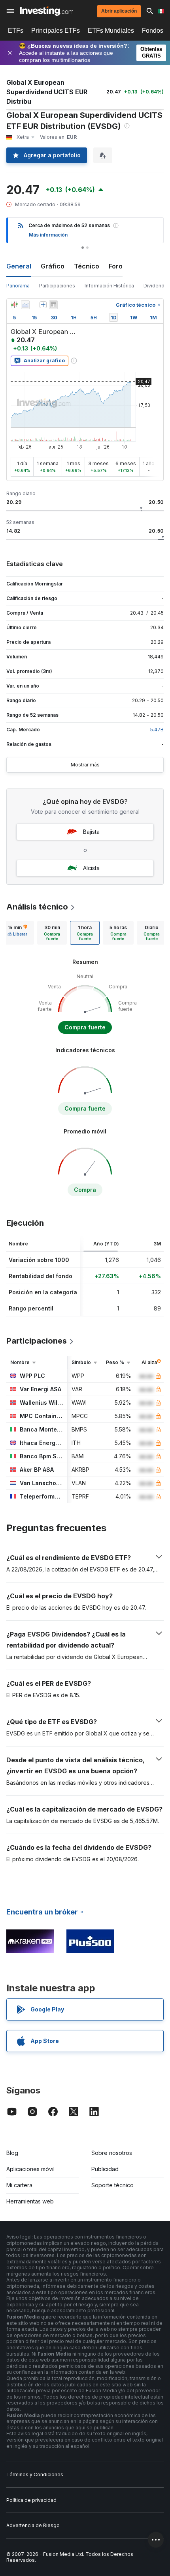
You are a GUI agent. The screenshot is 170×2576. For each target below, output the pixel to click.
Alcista (91, 868)
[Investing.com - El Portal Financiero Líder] (46, 11)
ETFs (16, 31)
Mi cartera (19, 2185)
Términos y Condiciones (35, 2474)
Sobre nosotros (112, 2153)
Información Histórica (109, 286)
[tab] (17, 933)
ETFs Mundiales (111, 31)
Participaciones (57, 286)
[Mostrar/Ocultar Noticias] (53, 305)
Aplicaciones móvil (30, 2169)
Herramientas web (30, 2201)
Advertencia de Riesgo (33, 2525)
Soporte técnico (112, 2185)
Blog (12, 2153)
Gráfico (53, 266)
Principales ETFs (56, 31)
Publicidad (105, 2169)
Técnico (87, 266)
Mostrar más (85, 765)
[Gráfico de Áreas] (25, 305)
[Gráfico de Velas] (14, 305)
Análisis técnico (37, 907)
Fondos (153, 31)
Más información (48, 235)
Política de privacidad (31, 2500)
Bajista (91, 832)
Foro (116, 266)
